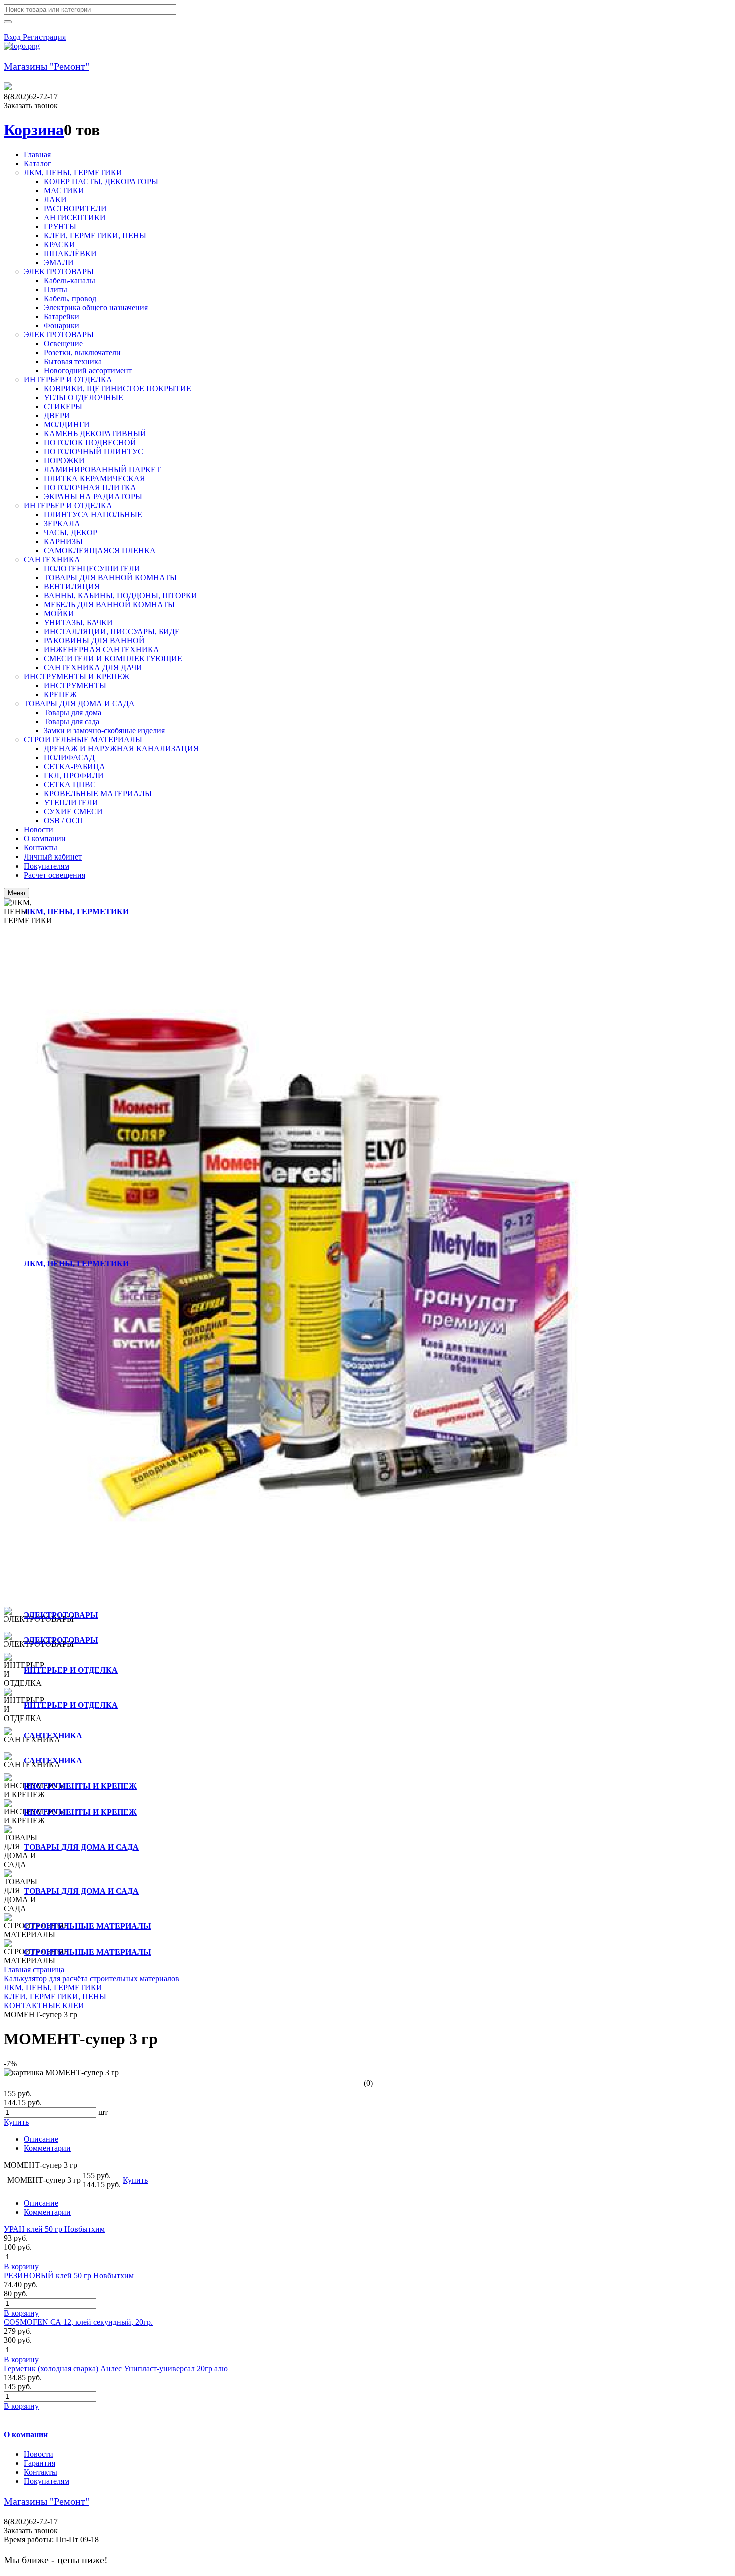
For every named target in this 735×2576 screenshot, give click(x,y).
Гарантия (40, 2463)
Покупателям (47, 2481)
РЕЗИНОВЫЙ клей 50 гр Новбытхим (69, 2276)
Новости (39, 2454)
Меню (17, 893)
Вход (13, 37)
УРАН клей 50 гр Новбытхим (54, 2229)
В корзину (21, 2267)
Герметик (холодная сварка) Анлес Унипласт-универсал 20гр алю (116, 2369)
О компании (26, 2435)
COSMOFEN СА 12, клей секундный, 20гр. (78, 2322)
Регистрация (44, 37)
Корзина (34, 130)
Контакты (41, 2472)
